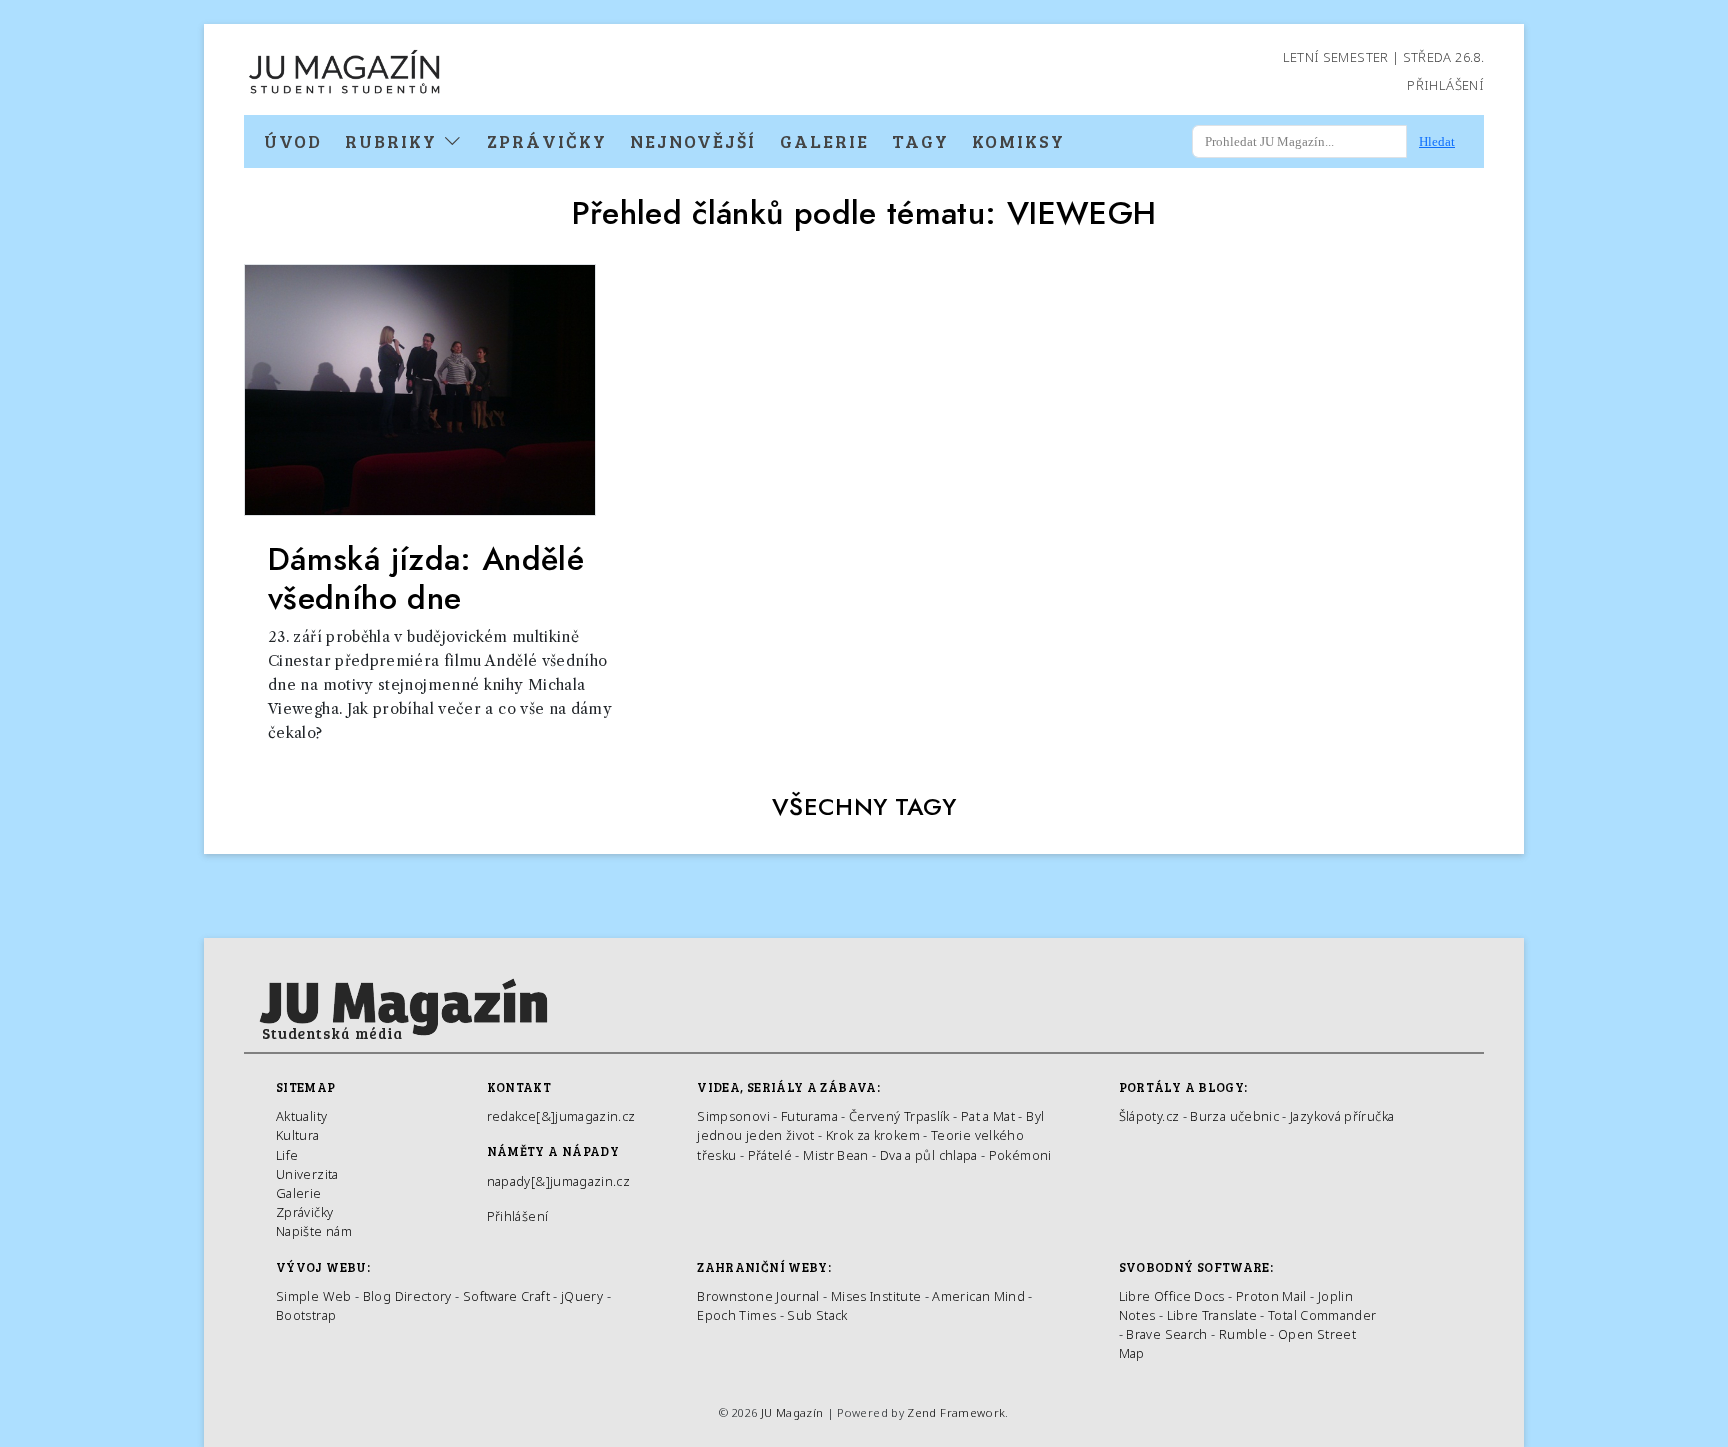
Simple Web (314, 1296)
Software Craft (506, 1296)
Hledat (1437, 141)
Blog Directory (407, 1296)
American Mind (978, 1296)
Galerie (824, 141)
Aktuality (301, 1116)
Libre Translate (1212, 1315)
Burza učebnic (1234, 1116)
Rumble (1243, 1334)
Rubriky (394, 141)
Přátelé (770, 1155)
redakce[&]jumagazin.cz (561, 1116)
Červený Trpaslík (899, 1116)
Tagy (920, 141)
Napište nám (314, 1231)
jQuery (582, 1296)
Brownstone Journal (758, 1296)
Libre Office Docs (1172, 1296)
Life (287, 1155)
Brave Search (1168, 1334)
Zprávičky (547, 141)
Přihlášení (1445, 85)
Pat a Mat (988, 1116)
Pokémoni (1020, 1155)
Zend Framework (956, 1412)
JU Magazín (792, 1412)
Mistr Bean (836, 1155)
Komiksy (1018, 141)
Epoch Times (736, 1315)
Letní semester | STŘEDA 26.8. (1383, 57)
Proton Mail (1271, 1296)
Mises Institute (876, 1296)
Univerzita (307, 1174)
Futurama (809, 1116)
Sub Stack (817, 1315)
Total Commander (1322, 1315)
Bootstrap (306, 1315)
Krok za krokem (873, 1135)
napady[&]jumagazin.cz (559, 1181)
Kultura (298, 1135)
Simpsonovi (733, 1116)
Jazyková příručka (1342, 1116)
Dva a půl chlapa (929, 1155)
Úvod (293, 141)
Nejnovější (693, 141)
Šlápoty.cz (1149, 1116)
